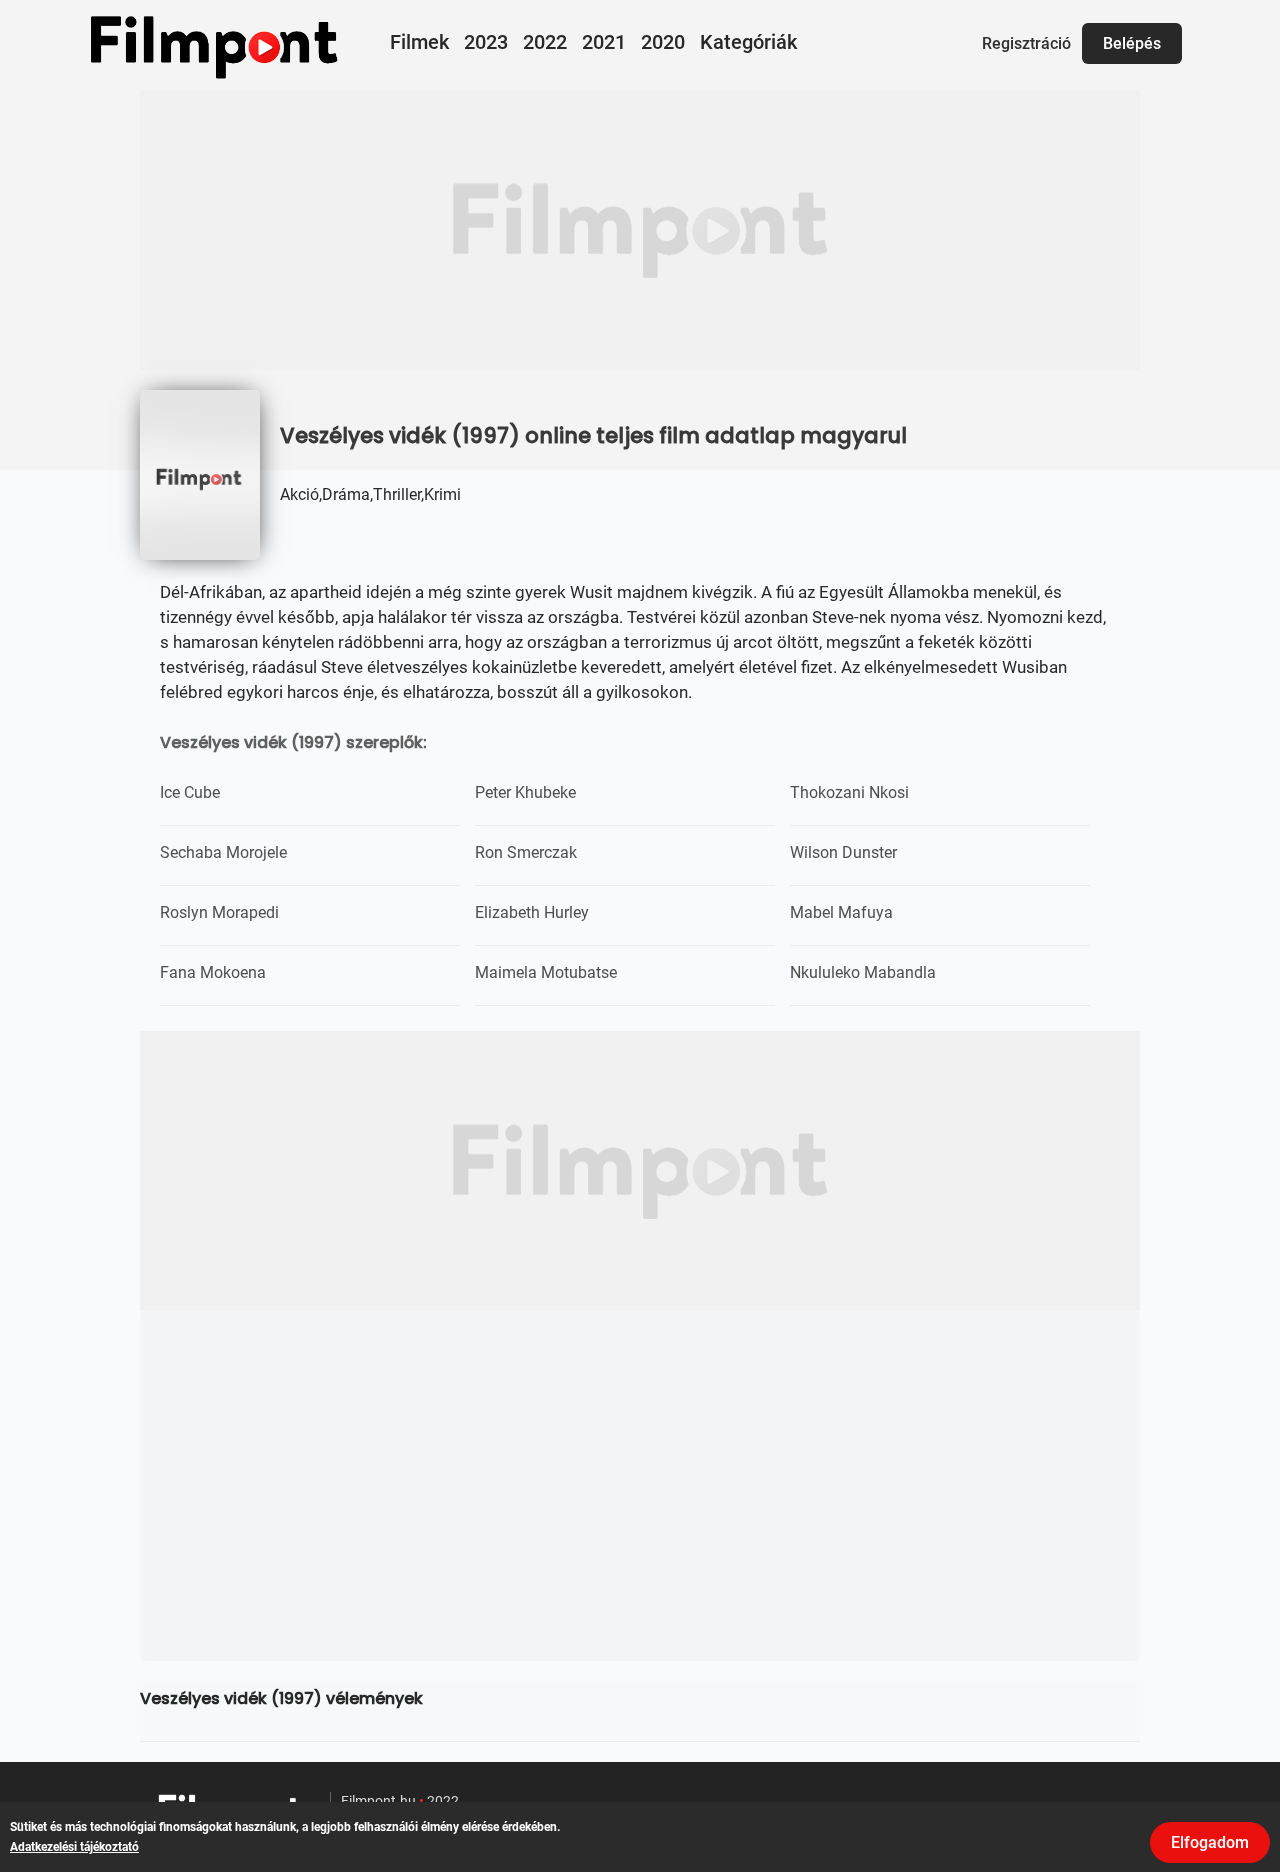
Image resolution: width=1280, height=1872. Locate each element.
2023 (486, 42)
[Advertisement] (640, 230)
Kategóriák (748, 42)
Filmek (419, 42)
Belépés (1132, 43)
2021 (604, 42)
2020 (663, 42)
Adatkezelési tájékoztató (74, 1847)
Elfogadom (1210, 1842)
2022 (545, 42)
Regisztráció (1026, 43)
